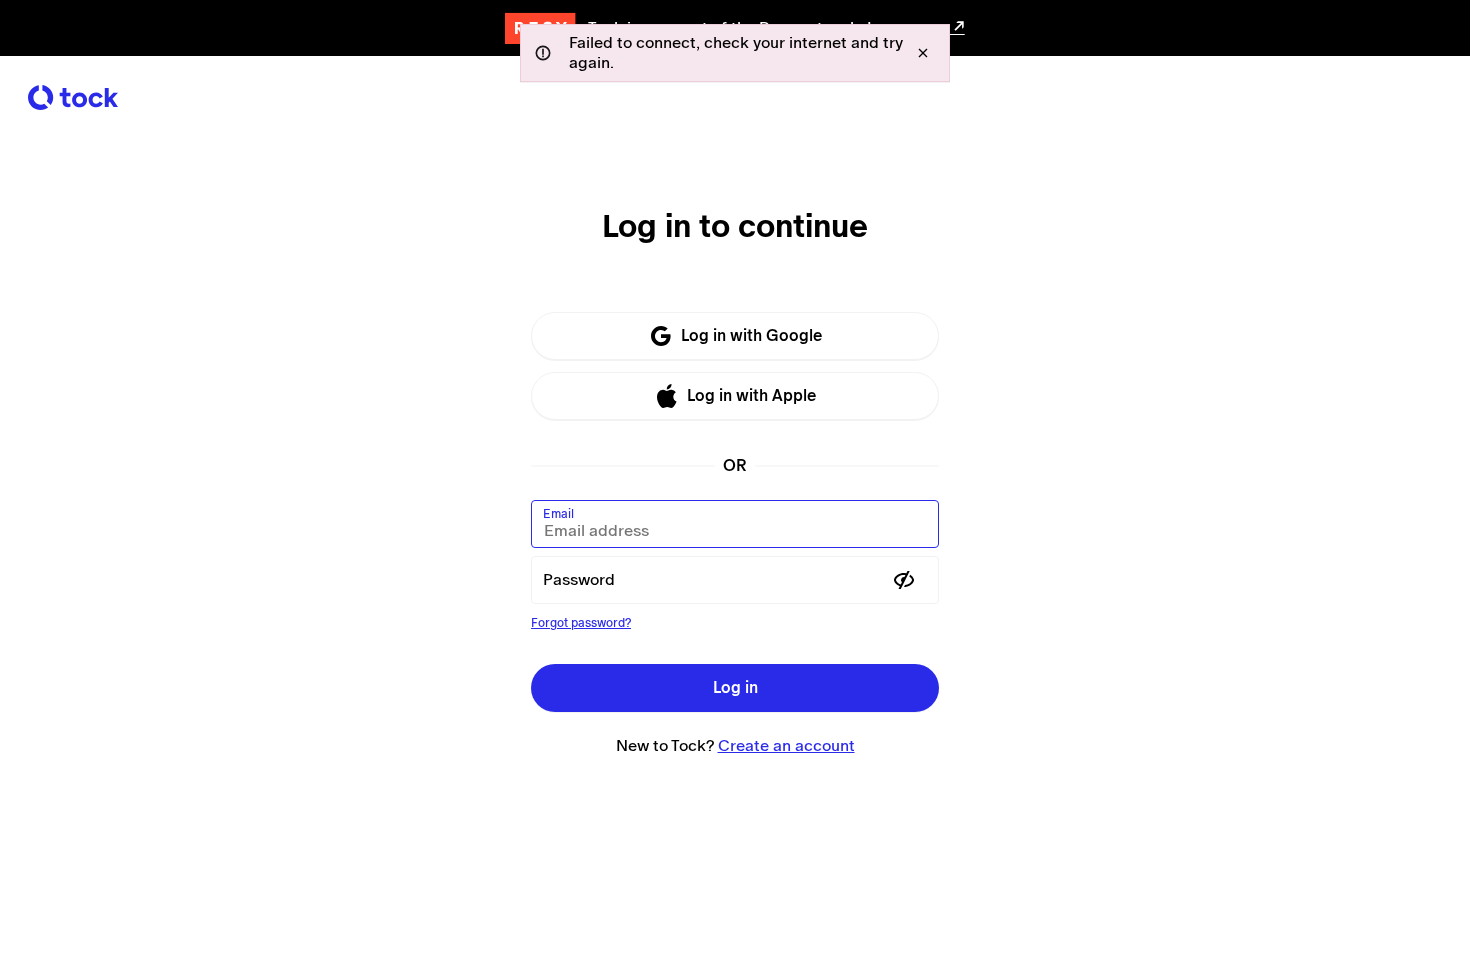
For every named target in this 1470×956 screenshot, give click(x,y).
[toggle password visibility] (904, 580)
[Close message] (923, 53)
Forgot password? (581, 623)
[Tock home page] (73, 97)
